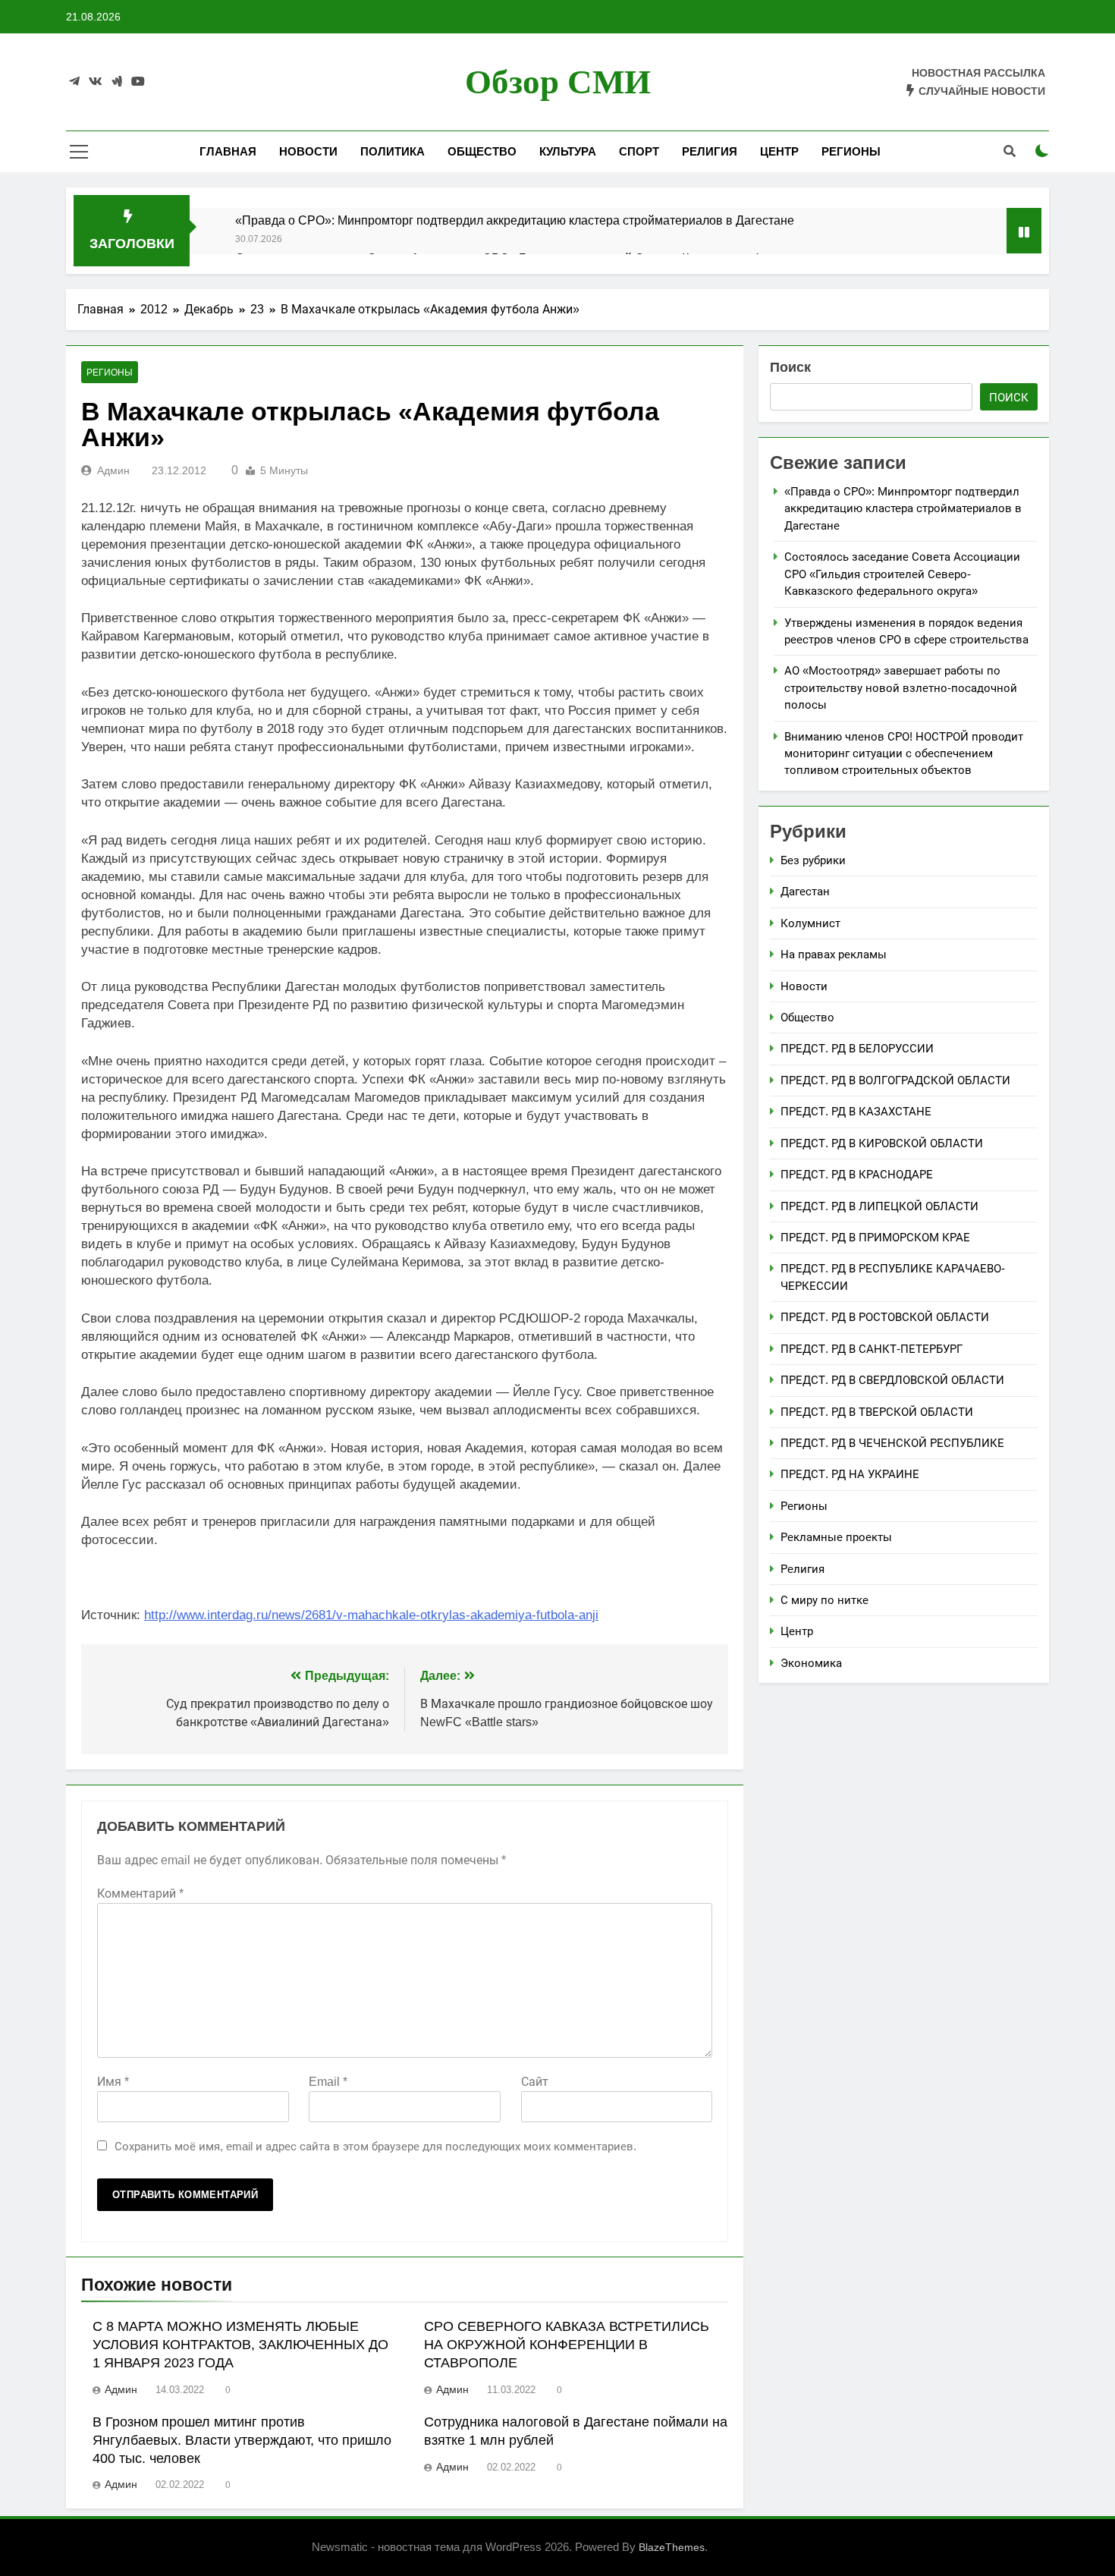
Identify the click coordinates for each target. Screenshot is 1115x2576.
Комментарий (140, 1893)
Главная (228, 151)
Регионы (851, 151)
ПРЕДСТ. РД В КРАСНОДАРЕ (857, 1174)
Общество (482, 151)
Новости (308, 151)
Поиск (790, 367)
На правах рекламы (834, 954)
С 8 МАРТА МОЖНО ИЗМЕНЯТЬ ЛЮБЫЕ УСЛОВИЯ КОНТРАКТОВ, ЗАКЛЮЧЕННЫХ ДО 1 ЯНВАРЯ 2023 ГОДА (240, 2345)
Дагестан (805, 891)
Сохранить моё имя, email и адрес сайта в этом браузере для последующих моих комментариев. (375, 2146)
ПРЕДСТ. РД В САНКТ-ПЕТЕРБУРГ (872, 1349)
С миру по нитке (824, 1600)
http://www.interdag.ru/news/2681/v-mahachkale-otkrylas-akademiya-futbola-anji (371, 1615)
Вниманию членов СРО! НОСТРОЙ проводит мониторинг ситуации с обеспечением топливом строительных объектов (904, 753)
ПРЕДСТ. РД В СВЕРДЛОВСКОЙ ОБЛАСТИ (892, 1380)
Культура (568, 151)
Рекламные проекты (836, 1537)
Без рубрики (813, 860)
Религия (710, 151)
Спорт (639, 151)
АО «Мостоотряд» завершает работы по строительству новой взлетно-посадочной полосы (901, 687)
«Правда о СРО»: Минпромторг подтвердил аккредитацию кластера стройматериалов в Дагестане (515, 220)
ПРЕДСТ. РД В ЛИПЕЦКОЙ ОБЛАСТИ (879, 1206)
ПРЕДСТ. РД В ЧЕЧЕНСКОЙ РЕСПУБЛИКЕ (892, 1443)
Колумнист (810, 923)
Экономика (811, 1663)
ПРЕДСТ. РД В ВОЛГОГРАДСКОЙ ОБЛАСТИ (895, 1080)
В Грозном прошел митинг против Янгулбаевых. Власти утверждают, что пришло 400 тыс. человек (242, 2440)
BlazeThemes (672, 2547)
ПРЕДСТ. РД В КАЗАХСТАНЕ (856, 1111)
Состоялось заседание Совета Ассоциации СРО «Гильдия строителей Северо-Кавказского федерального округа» (902, 574)
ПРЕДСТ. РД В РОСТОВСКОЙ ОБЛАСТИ (885, 1317)
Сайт (535, 2082)
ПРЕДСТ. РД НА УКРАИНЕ (850, 1474)
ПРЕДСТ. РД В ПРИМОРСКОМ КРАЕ (875, 1237)
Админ (113, 470)
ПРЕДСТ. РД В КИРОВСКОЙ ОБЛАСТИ (882, 1143)
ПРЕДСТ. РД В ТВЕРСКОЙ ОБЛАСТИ (877, 1412)
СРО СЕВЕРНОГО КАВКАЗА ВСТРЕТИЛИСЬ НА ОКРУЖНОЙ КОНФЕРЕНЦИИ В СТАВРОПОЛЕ (567, 2345)
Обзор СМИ (558, 82)
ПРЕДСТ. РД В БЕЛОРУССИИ (857, 1048)
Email (328, 2082)
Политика (393, 151)
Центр (779, 151)
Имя (113, 2082)
